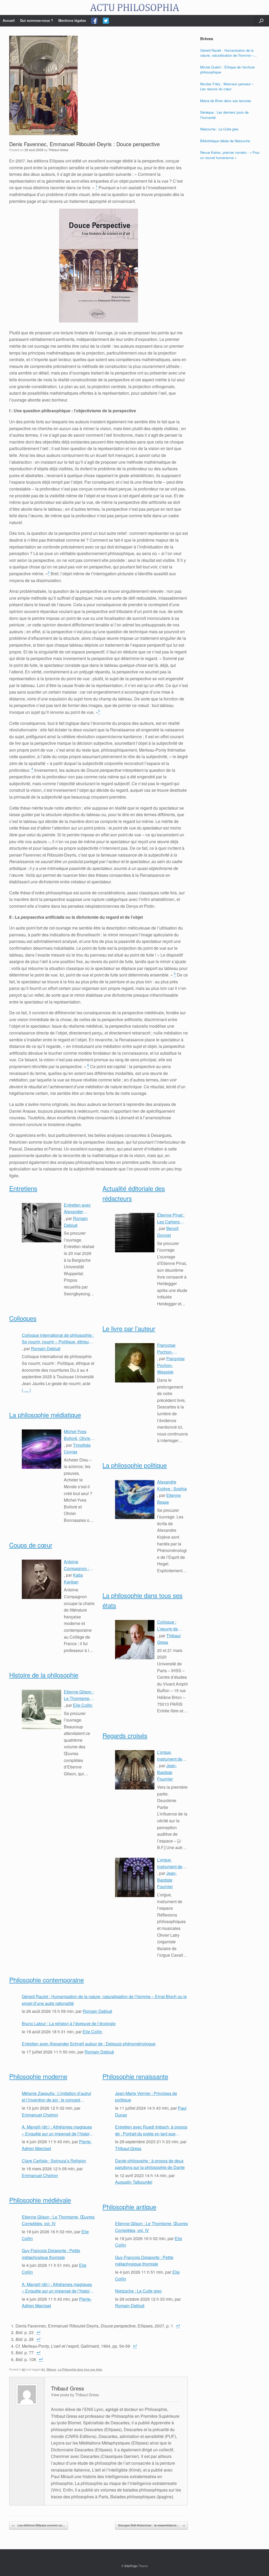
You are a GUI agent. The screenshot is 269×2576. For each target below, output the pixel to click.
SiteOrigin (131, 2566)
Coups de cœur (31, 1545)
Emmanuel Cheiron (40, 2115)
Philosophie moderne (38, 2076)
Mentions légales (72, 20)
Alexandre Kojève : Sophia (172, 1485)
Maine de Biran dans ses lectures (226, 101)
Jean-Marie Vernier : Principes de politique (146, 2097)
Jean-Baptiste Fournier (167, 1772)
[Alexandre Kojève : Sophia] (135, 1500)
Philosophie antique (129, 2207)
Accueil (9, 20)
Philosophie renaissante (135, 2076)
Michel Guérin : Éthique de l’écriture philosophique (227, 70)
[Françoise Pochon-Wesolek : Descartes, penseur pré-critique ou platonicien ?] (135, 1363)
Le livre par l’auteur (129, 1328)
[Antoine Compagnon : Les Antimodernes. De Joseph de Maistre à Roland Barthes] (42, 1579)
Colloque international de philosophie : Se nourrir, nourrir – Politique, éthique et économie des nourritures (58, 1339)
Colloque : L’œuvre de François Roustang (167, 1625)
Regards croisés (125, 1735)
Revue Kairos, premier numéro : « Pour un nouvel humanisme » (230, 155)
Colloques (23, 1318)
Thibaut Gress (58, 150)
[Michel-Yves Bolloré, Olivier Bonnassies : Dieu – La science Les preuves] (42, 1449)
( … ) (26, 1390)
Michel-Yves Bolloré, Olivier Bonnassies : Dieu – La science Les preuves (78, 1435)
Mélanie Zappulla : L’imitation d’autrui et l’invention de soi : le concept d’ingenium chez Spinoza (56, 2097)
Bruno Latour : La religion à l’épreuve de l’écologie (69, 2023)
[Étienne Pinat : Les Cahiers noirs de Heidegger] (135, 1233)
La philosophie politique (135, 1465)
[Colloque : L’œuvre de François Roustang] (135, 1640)
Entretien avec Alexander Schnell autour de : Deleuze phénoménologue (79, 1208)
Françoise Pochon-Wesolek (171, 1365)
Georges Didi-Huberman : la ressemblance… (151, 2525)
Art (24, 2369)
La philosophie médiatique (45, 1415)
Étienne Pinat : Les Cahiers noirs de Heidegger (171, 1218)
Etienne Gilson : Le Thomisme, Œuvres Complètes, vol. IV (79, 1695)
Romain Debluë (46, 1348)
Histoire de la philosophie (44, 1675)
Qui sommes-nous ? (37, 20)
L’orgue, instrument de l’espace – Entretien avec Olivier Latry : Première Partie (172, 1863)
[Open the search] (261, 21)
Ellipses (51, 2369)
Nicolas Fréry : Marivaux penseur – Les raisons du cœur (227, 86)
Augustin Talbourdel (134, 2182)
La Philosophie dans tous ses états (80, 2369)
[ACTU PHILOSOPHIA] (134, 7)
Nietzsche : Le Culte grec (138, 2291)
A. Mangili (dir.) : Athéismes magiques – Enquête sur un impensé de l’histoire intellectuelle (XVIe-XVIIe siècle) (58, 2130)
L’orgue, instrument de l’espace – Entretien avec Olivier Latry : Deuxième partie (172, 1756)
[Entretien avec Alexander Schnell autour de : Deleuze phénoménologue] (42, 1223)
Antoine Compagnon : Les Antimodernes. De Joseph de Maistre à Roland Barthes (78, 1565)
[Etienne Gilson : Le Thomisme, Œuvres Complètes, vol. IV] (42, 1709)
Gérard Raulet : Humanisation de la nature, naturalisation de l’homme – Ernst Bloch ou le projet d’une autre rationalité (104, 2000)
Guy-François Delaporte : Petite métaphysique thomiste (51, 2254)
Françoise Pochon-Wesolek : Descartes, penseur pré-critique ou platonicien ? (169, 1349)
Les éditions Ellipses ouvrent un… (39, 2525)
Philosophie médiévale (40, 2200)
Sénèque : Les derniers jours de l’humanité (224, 115)
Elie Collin (83, 1705)
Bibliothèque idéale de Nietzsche (225, 141)
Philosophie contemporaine (46, 1980)
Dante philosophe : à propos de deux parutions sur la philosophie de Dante (150, 2164)
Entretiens (23, 1188)
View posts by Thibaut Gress (75, 2395)
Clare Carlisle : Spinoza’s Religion (54, 2161)
